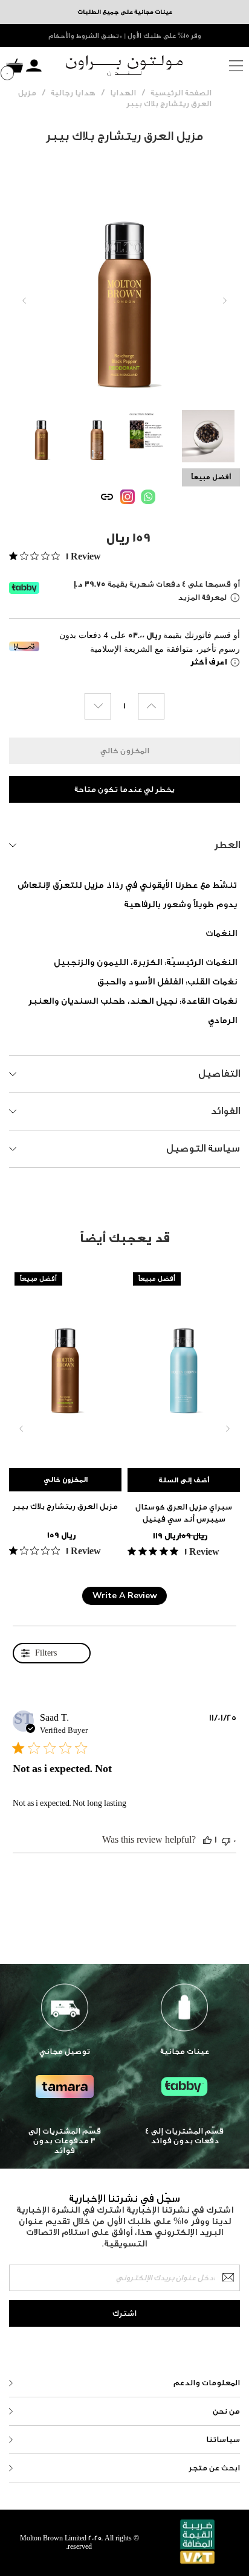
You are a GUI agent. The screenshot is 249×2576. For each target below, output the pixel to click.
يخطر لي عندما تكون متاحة (124, 789)
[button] (207, 1840)
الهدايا (123, 93)
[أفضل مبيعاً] (65, 1362)
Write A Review (125, 1596)
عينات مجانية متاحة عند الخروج (124, 36)
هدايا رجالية (73, 93)
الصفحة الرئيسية (181, 93)
